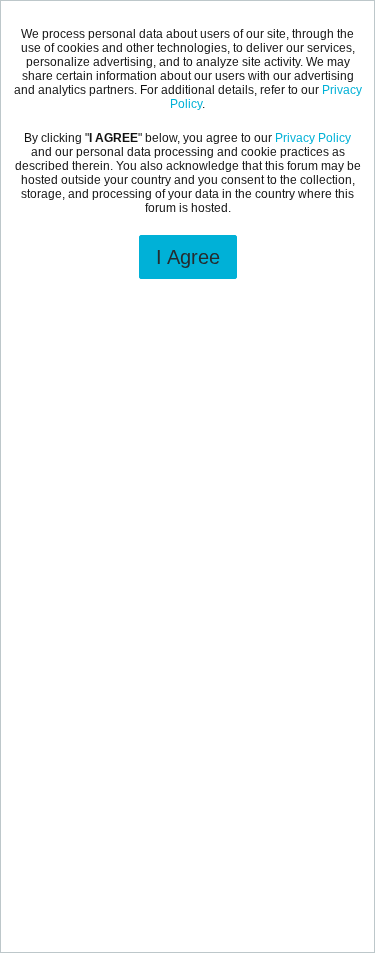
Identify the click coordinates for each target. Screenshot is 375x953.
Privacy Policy (313, 138)
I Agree (188, 257)
